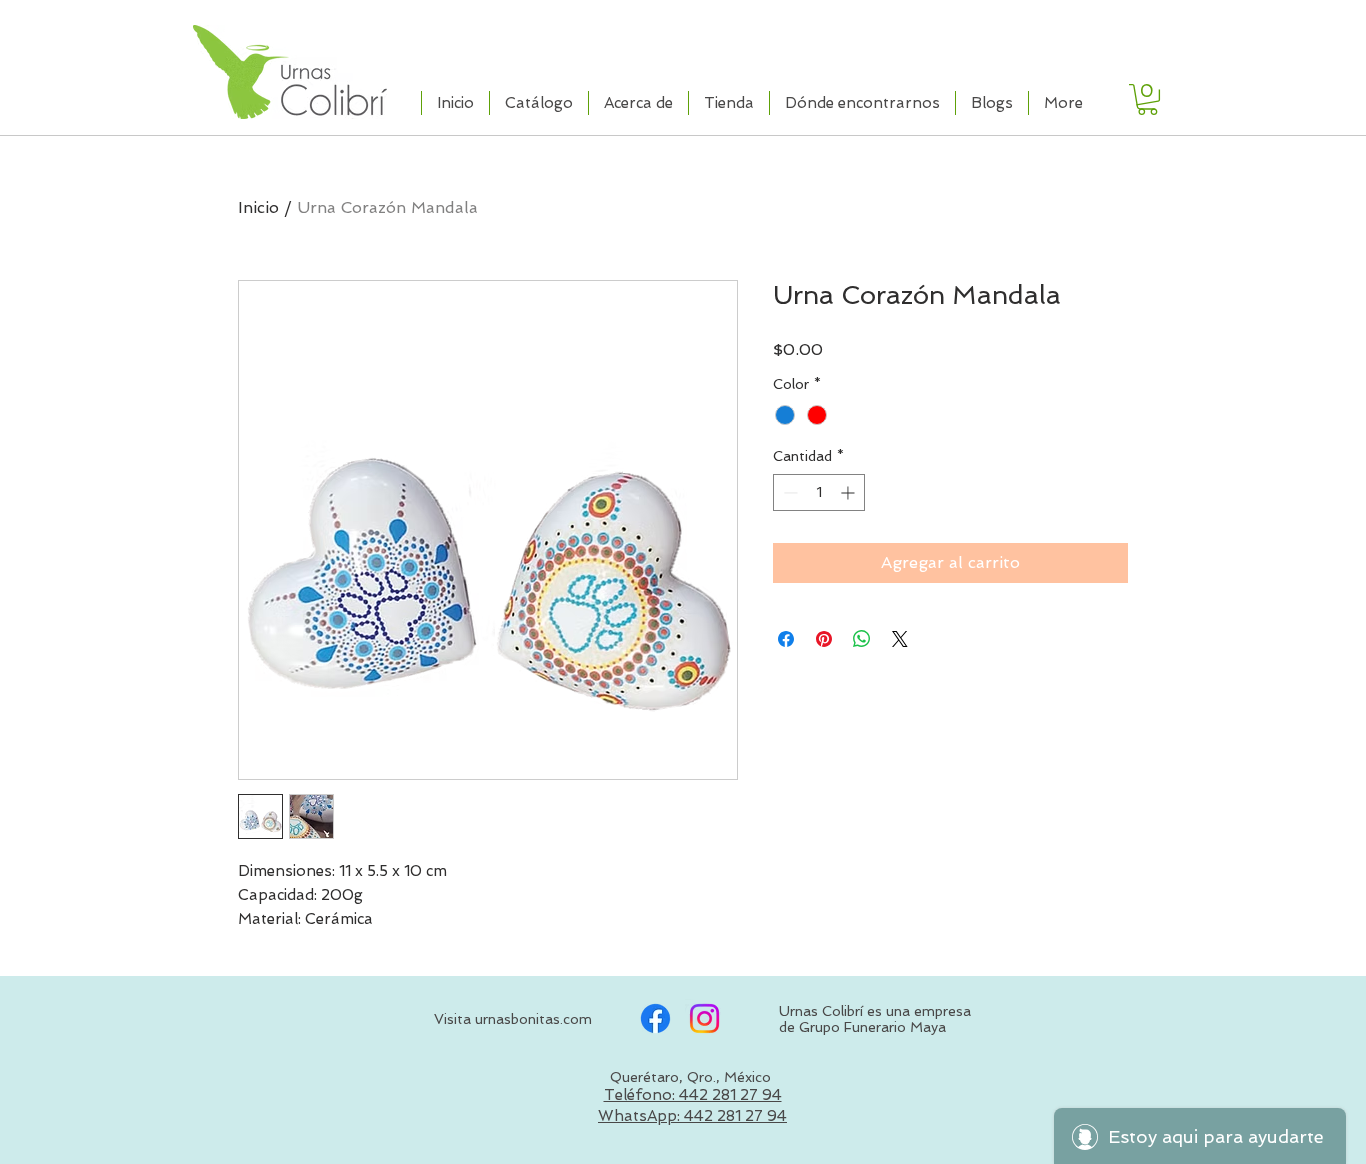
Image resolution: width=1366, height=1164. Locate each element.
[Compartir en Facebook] (786, 639)
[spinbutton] (819, 492)
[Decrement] (788, 492)
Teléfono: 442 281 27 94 (693, 1095)
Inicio (258, 207)
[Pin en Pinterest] (824, 639)
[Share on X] (900, 639)
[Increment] (849, 492)
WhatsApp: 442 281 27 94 (692, 1116)
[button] (1147, 99)
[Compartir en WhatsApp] (862, 639)
